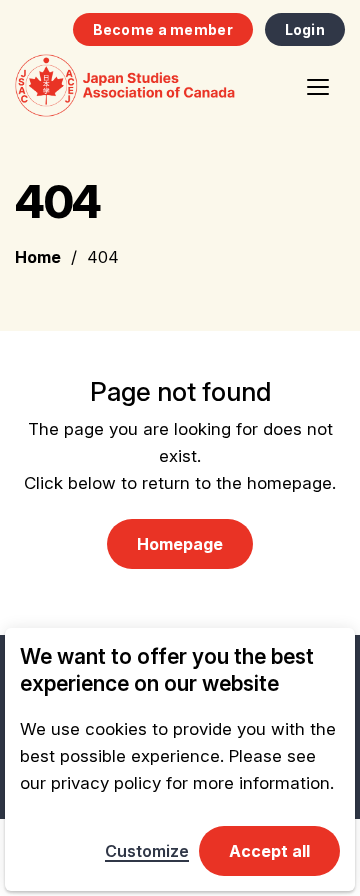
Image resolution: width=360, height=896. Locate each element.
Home (38, 257)
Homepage (180, 544)
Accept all (269, 851)
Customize (147, 851)
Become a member (163, 29)
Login (305, 29)
